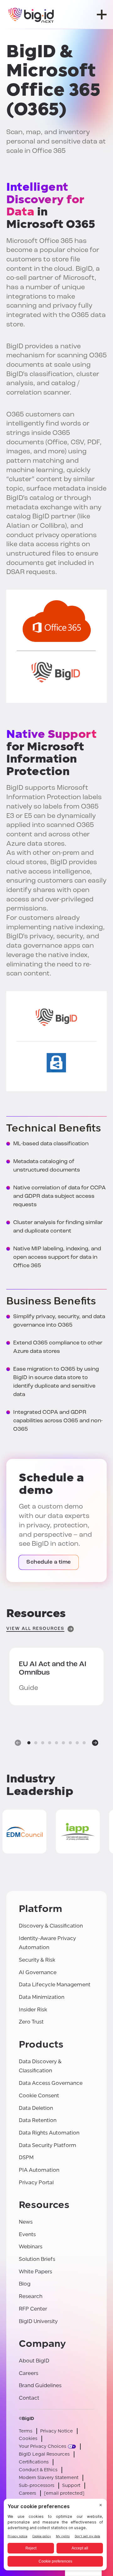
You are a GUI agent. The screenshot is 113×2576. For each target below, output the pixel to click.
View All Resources (35, 1629)
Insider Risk (33, 2010)
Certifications (34, 2462)
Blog (25, 2284)
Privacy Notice (56, 2431)
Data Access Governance (51, 2083)
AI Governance (38, 1972)
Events (27, 2234)
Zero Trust (31, 2022)
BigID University (38, 2321)
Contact (29, 2398)
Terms (26, 2431)
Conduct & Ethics (38, 2470)
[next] (95, 1743)
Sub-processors (37, 2485)
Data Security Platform (48, 2145)
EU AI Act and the (53, 1669)
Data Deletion (36, 2108)
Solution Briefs (37, 2259)
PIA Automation (39, 2170)
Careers (29, 2373)
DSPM (26, 2158)
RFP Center (33, 2309)
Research (31, 2296)
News (26, 2222)
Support (71, 2485)
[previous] (18, 1743)
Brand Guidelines (40, 2385)
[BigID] (31, 15)
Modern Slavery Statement (49, 2478)
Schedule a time (49, 1562)
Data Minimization (42, 1997)
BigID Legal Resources (44, 2454)
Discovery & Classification (51, 1926)
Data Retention (38, 2120)
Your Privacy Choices (43, 2446)
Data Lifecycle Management (55, 1985)
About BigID (34, 2361)
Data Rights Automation (49, 2133)
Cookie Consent (39, 2096)
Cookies (28, 2439)
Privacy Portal (36, 2183)
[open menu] (102, 15)
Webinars (31, 2247)
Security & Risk (37, 1960)
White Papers (35, 2272)
